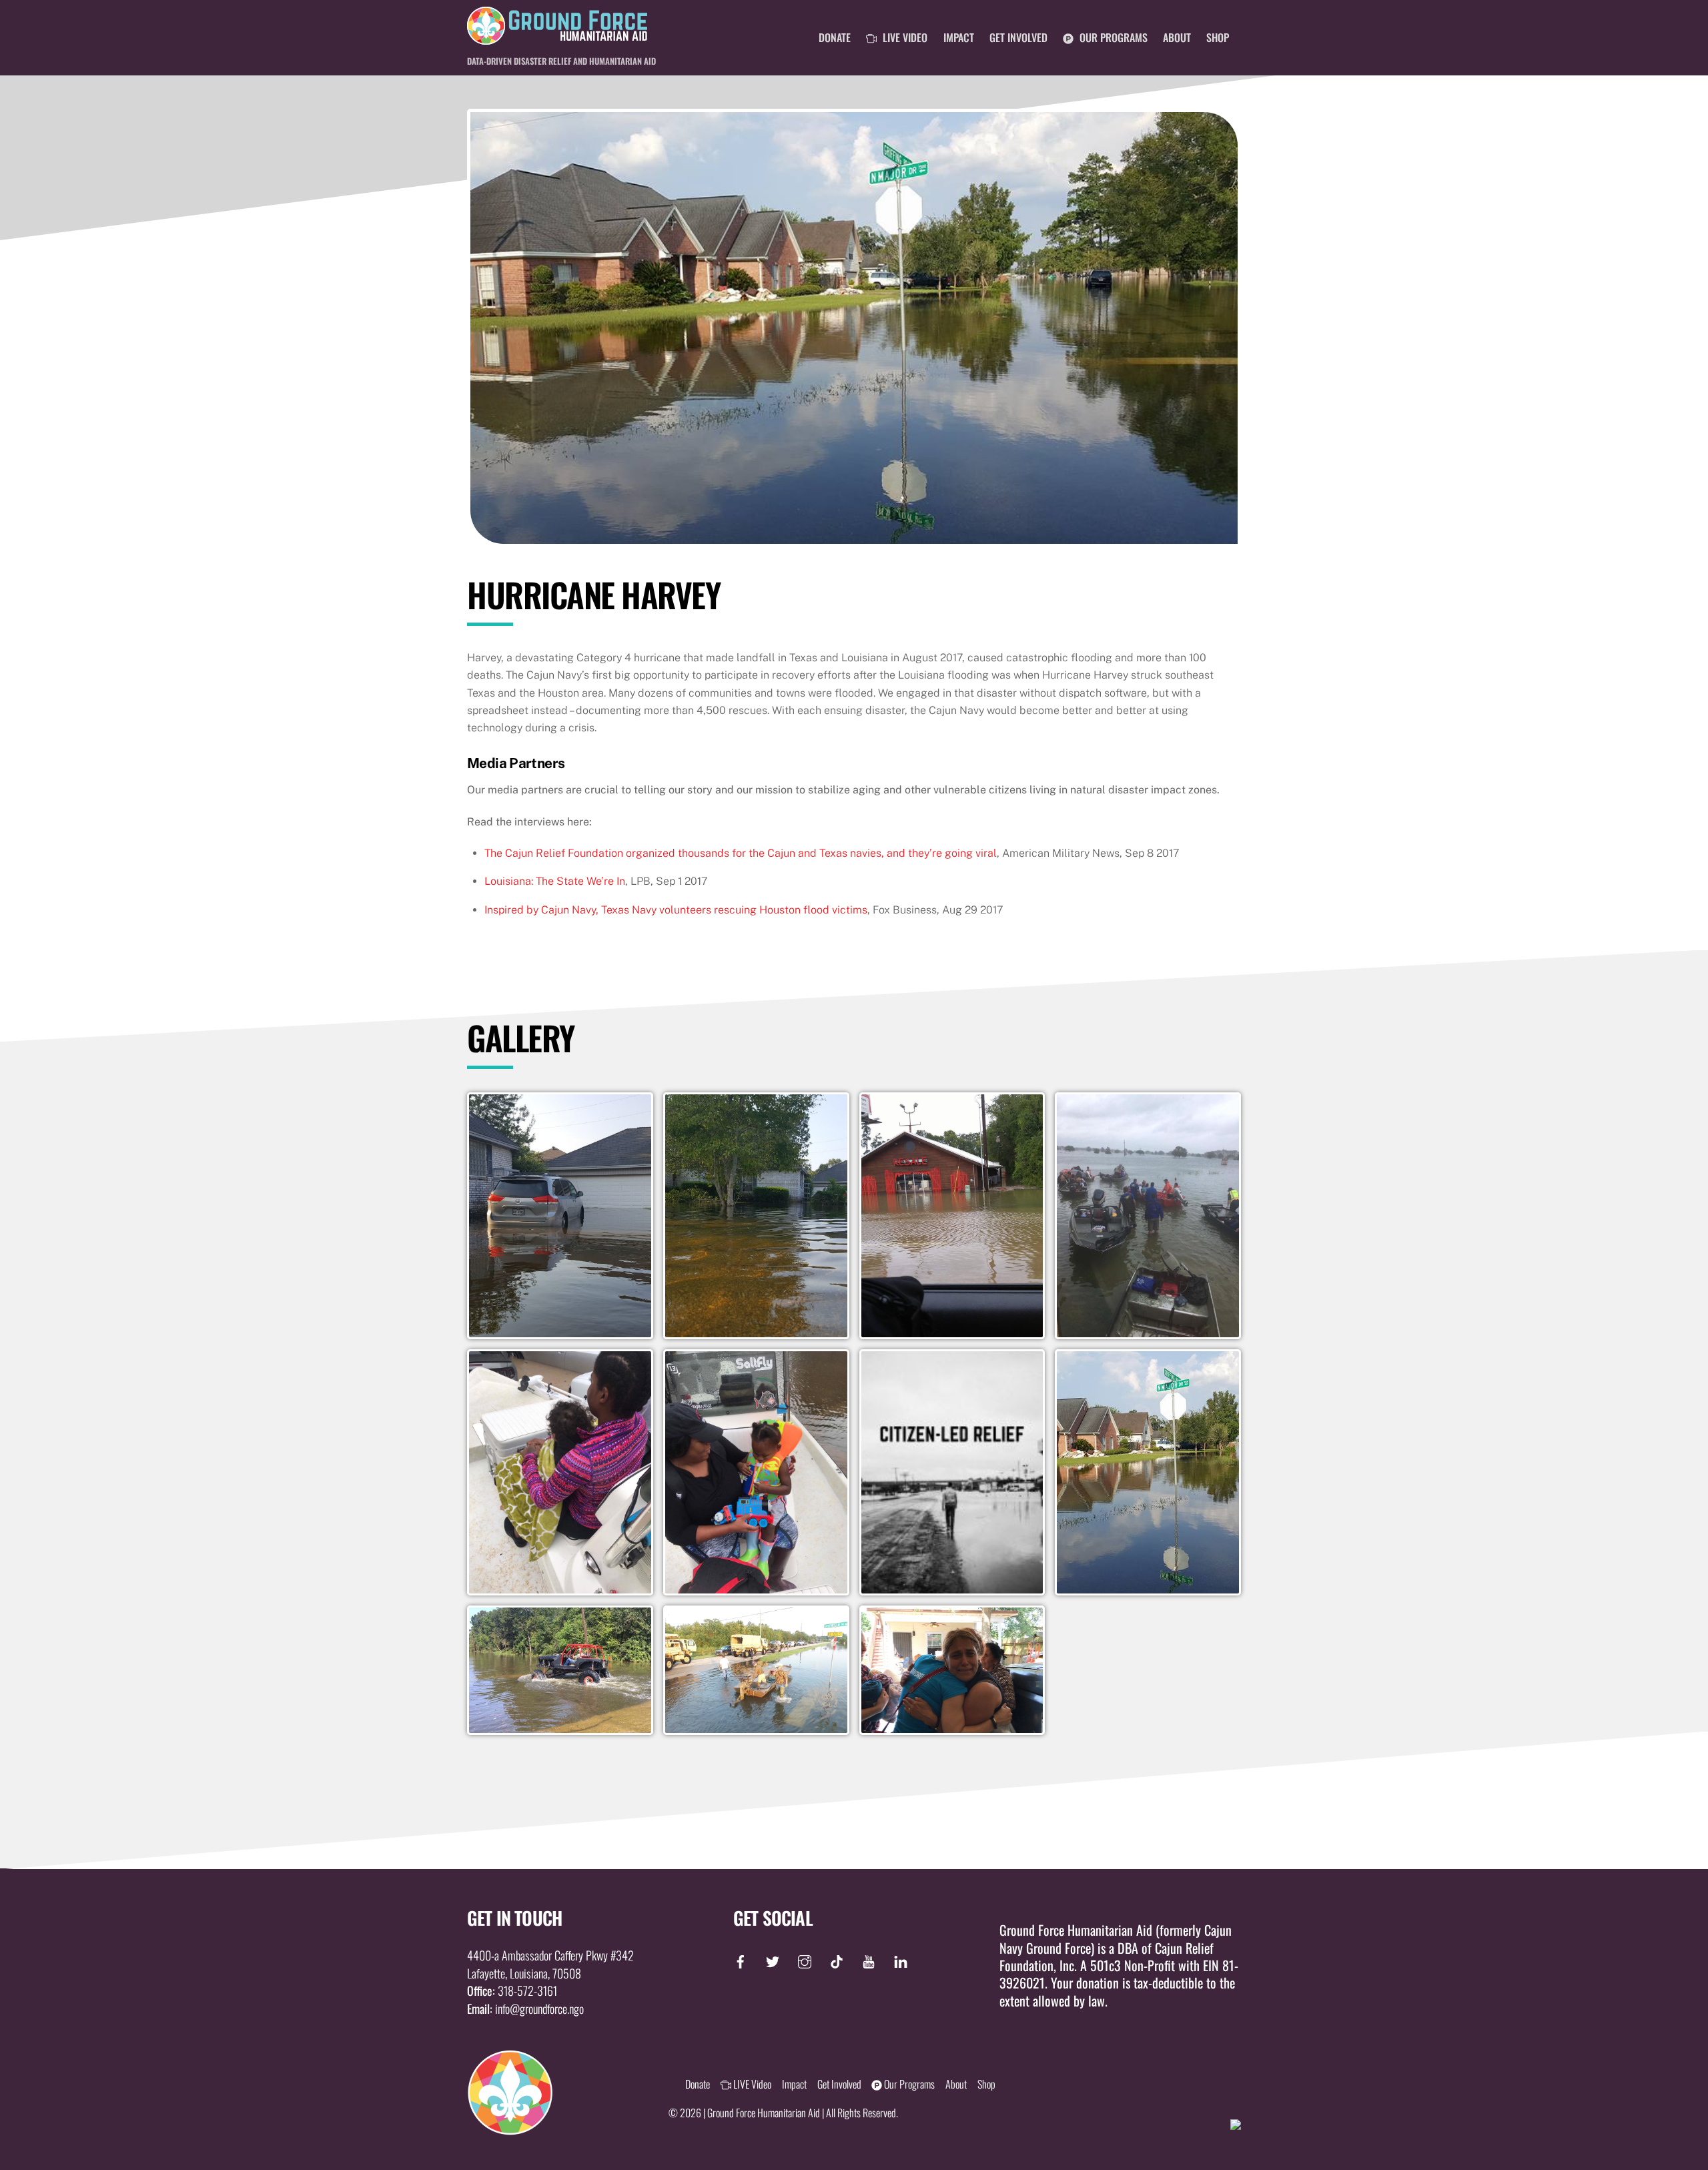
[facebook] (744, 1958)
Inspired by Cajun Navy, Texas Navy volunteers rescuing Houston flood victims (676, 910)
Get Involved (1018, 37)
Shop (1218, 37)
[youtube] (869, 1958)
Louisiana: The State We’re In (555, 881)
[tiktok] (837, 1958)
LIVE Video (904, 37)
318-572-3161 (527, 1991)
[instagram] (805, 1958)
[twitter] (773, 1958)
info (502, 2009)
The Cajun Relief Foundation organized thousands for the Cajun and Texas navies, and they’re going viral (741, 853)
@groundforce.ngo (547, 2009)
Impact (959, 37)
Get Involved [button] (839, 2084)
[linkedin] (901, 1958)
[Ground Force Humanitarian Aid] (557, 37)
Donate (835, 37)
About (1177, 37)
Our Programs (1112, 37)
